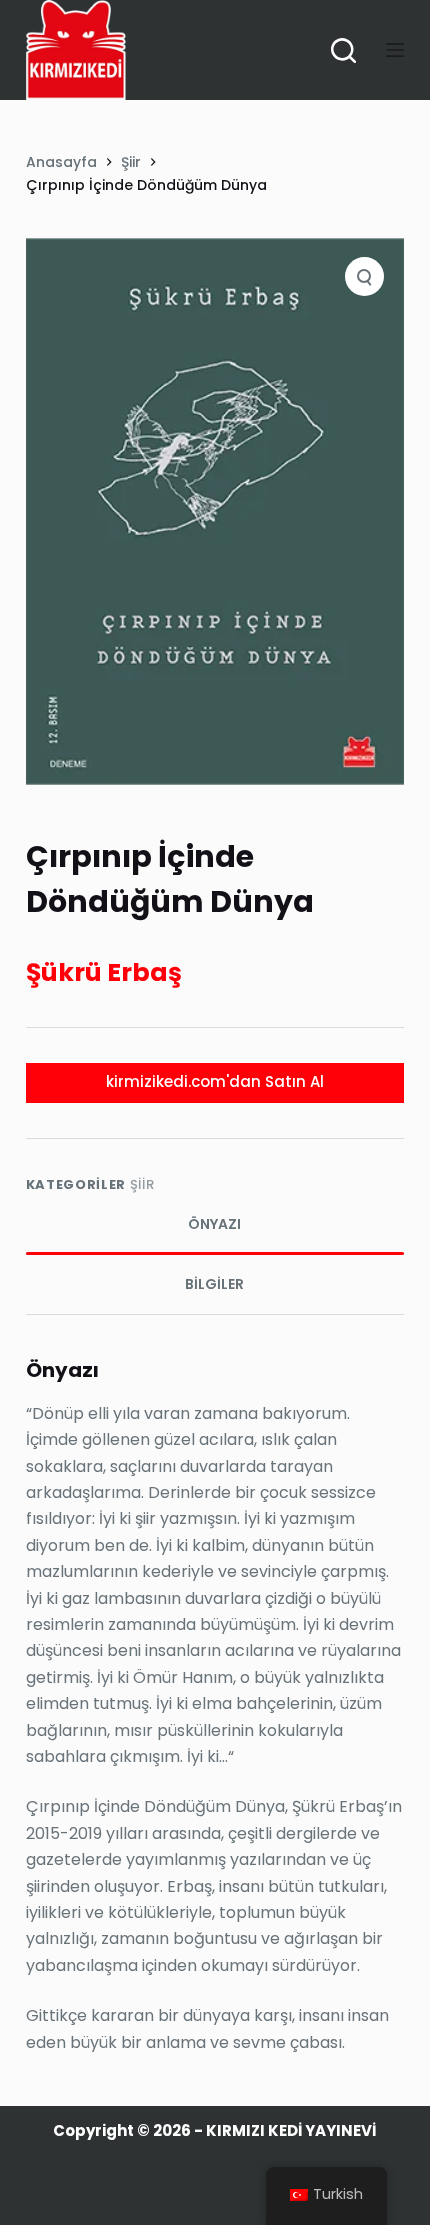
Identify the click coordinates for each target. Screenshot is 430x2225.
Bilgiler (214, 1284)
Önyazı (214, 1224)
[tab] (215, 1225)
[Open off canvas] (395, 50)
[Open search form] (343, 50)
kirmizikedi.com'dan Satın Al (215, 1081)
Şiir (142, 1184)
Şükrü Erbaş (104, 972)
